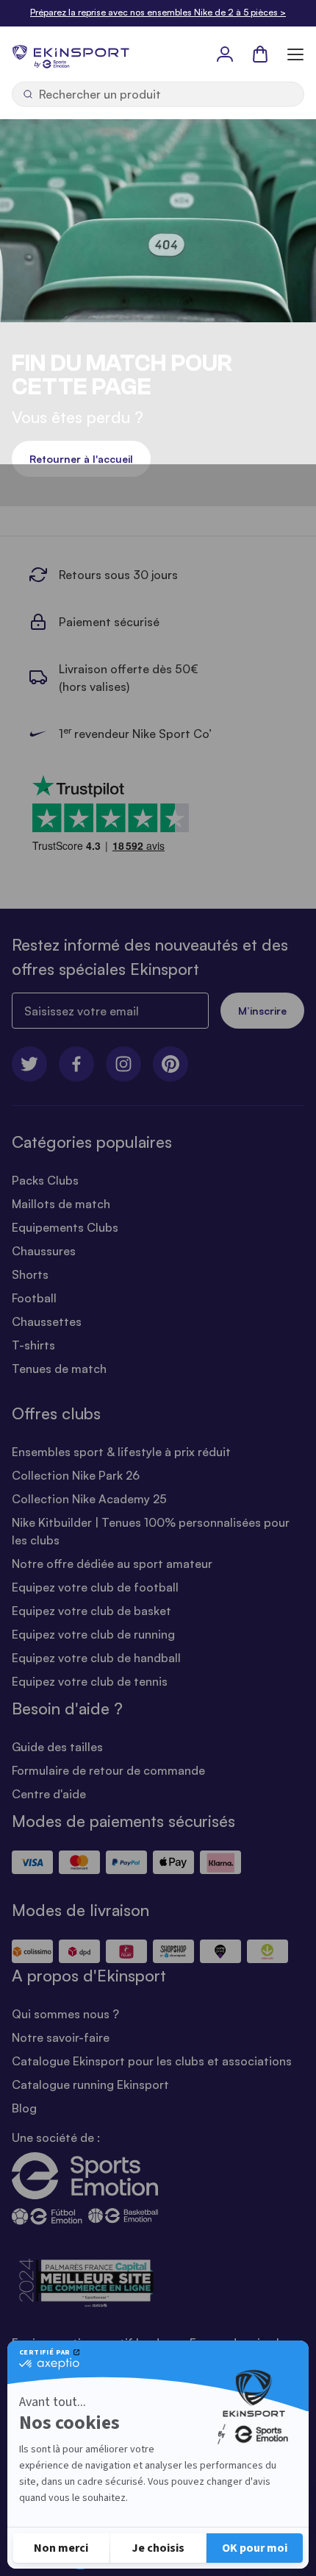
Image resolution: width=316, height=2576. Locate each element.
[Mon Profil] (225, 54)
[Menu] (295, 54)
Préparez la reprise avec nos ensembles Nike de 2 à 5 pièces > (158, 12)
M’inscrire (262, 1011)
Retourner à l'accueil (81, 459)
